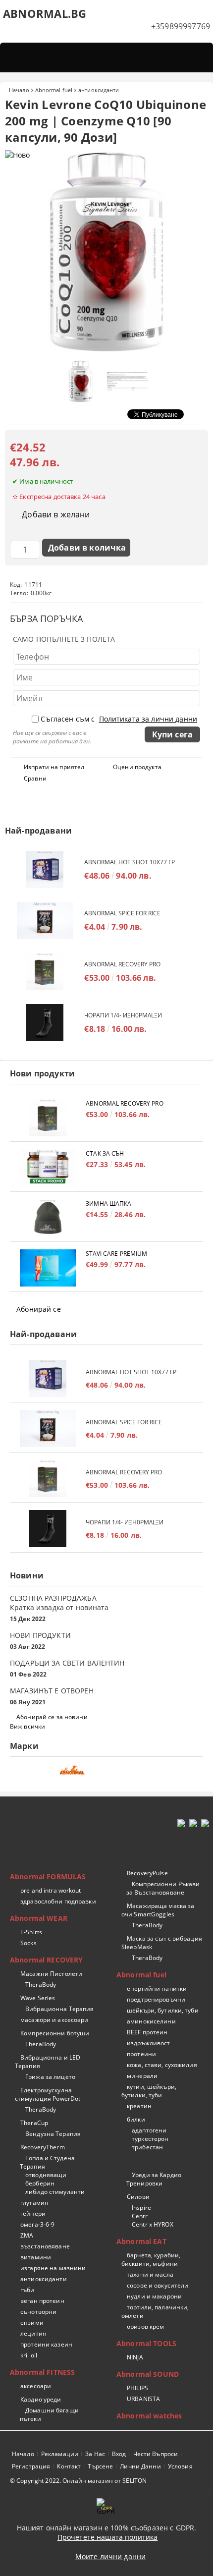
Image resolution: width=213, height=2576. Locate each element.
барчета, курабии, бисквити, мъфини (151, 2259)
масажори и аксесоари (54, 2020)
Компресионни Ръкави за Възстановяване (163, 1888)
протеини (141, 2054)
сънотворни (38, 2312)
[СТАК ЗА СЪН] (48, 1168)
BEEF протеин (147, 2032)
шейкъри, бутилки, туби (163, 2010)
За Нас (95, 2454)
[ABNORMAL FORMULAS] (106, 1773)
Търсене (100, 2466)
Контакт (69, 2466)
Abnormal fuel (54, 90)
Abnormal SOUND (148, 2374)
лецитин (33, 2333)
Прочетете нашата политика (108, 2537)
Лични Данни (140, 2466)
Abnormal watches (149, 2416)
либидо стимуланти (55, 2192)
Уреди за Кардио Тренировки (154, 2179)
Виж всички (27, 1726)
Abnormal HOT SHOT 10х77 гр (130, 862)
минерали (142, 2076)
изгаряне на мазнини (53, 2268)
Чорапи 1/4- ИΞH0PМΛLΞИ (123, 1015)
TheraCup (34, 2123)
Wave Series (38, 1998)
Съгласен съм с (119, 719)
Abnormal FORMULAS (48, 1876)
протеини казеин (46, 2344)
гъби (27, 2290)
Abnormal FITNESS (42, 2372)
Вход (119, 2454)
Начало (19, 90)
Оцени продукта (137, 767)
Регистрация (31, 2466)
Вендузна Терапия (53, 2134)
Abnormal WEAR (39, 1918)
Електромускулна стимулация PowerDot (48, 2094)
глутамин (34, 2203)
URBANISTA (143, 2399)
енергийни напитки (157, 1988)
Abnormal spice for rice (122, 913)
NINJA (135, 2357)
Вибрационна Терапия (59, 2009)
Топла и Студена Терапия (47, 2162)
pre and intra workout (51, 1890)
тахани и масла (150, 2274)
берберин (40, 2183)
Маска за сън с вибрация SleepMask (162, 1943)
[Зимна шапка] (48, 1218)
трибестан (147, 2147)
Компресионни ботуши (55, 2033)
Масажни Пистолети (51, 1974)
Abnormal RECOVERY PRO (122, 964)
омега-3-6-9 (37, 2224)
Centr (140, 2216)
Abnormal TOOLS (146, 2343)
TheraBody (41, 1985)
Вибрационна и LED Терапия (48, 2062)
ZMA (27, 2235)
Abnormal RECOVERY (46, 1960)
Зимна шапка (108, 1204)
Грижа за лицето (50, 2077)
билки (136, 2119)
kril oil (29, 2355)
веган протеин (42, 2301)
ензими (32, 2323)
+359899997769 (181, 26)
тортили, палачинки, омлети (155, 2311)
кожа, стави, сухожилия (162, 2065)
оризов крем (145, 2326)
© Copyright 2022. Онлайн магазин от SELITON (78, 2481)
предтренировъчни (156, 1999)
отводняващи (46, 2175)
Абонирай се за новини (52, 1717)
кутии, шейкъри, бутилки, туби (149, 2091)
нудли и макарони (154, 2296)
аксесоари (36, 2386)
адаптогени (149, 2130)
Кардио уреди (41, 2399)
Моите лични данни (110, 2556)
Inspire (141, 2208)
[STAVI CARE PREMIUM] (48, 1268)
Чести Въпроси (156, 2454)
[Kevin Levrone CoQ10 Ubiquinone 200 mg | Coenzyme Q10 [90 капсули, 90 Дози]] (106, 351)
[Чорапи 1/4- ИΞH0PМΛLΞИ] (45, 1023)
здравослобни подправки (58, 1901)
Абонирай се (39, 1309)
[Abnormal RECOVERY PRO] (45, 972)
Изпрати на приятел (54, 767)
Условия (180, 2466)
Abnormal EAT (141, 2241)
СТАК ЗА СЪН (105, 1153)
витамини (36, 2257)
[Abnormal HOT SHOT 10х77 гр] (45, 869)
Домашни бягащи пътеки (49, 2414)
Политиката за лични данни (148, 719)
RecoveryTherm (43, 2147)
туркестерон (150, 2139)
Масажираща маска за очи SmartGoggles (158, 1910)
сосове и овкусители (158, 2285)
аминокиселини (151, 2021)
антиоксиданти (99, 90)
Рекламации (60, 2454)
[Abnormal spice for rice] (45, 921)
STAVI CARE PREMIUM (116, 1254)
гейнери (33, 2213)
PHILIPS (137, 2388)
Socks (28, 1943)
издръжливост (148, 2043)
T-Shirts (31, 1932)
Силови (138, 2197)
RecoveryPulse (147, 1873)
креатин (139, 2106)
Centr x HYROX (153, 2224)
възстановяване (45, 2246)
